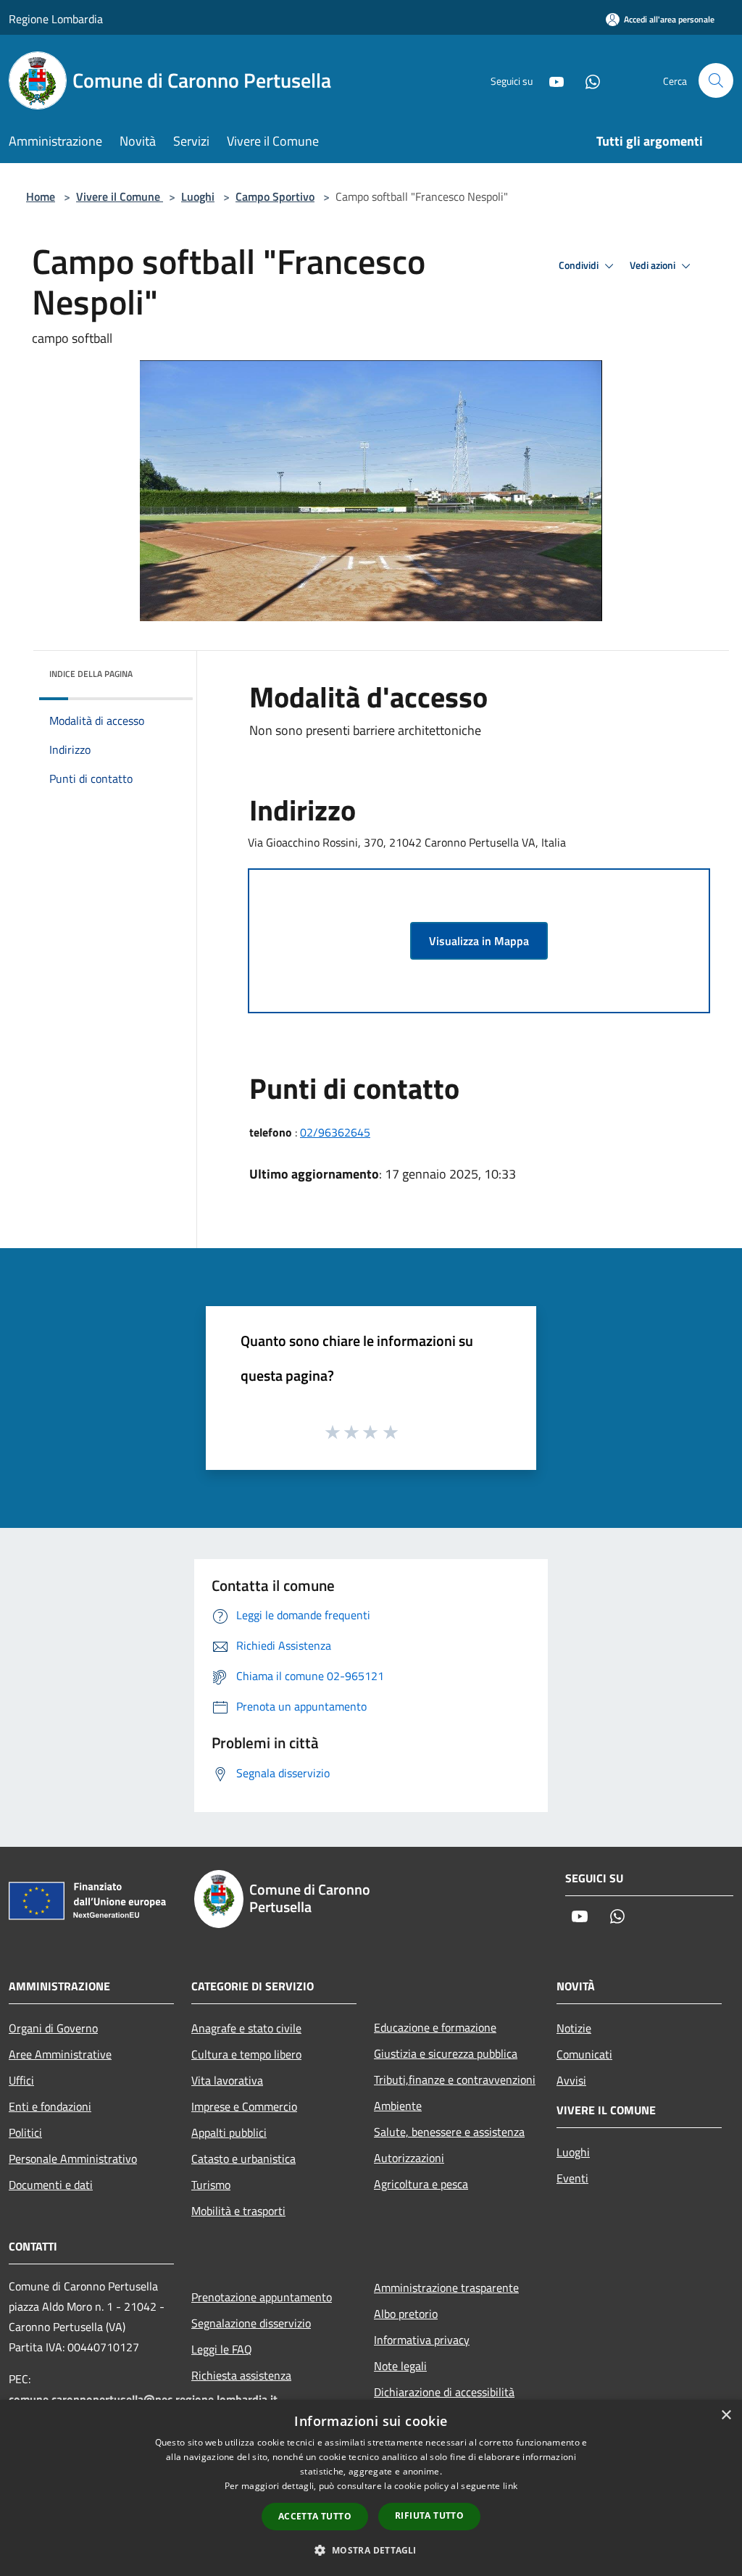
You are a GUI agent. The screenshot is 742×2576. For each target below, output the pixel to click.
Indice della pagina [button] (91, 674)
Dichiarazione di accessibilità (444, 2392)
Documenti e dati (51, 2185)
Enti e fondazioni (50, 2106)
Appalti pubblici (229, 2132)
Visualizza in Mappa (479, 941)
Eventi (572, 2178)
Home (41, 196)
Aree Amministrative (60, 2054)
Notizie (574, 2028)
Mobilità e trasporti (238, 2211)
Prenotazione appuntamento (262, 2297)
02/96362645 (335, 1132)
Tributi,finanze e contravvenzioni (455, 2080)
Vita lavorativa (227, 2080)
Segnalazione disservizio (251, 2323)
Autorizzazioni (409, 2158)
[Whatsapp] (587, 80)
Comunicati (584, 2054)
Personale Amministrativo (73, 2159)
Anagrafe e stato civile (246, 2028)
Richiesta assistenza (241, 2375)
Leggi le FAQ (222, 2349)
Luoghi (198, 196)
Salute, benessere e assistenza (449, 2132)
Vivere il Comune (120, 196)
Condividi (580, 265)
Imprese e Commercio (244, 2106)
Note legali (400, 2366)
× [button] (726, 2415)
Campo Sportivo (275, 196)
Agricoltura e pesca (421, 2184)
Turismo (211, 2185)
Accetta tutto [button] (315, 2516)
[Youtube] (551, 80)
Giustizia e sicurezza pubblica (446, 2053)
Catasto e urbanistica (243, 2159)
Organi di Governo (53, 2028)
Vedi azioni (654, 265)
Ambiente (398, 2106)
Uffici (21, 2080)
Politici (25, 2132)
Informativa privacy (422, 2340)
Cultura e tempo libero (246, 2054)
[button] (371, 2550)
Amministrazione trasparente (446, 2288)
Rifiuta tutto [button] (429, 2515)
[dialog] (371, 2488)
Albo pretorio (406, 2314)
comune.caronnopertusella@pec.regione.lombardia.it (143, 2399)
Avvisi (571, 2080)
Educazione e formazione (435, 2027)
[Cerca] (716, 80)
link (510, 2486)
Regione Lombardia (56, 19)
